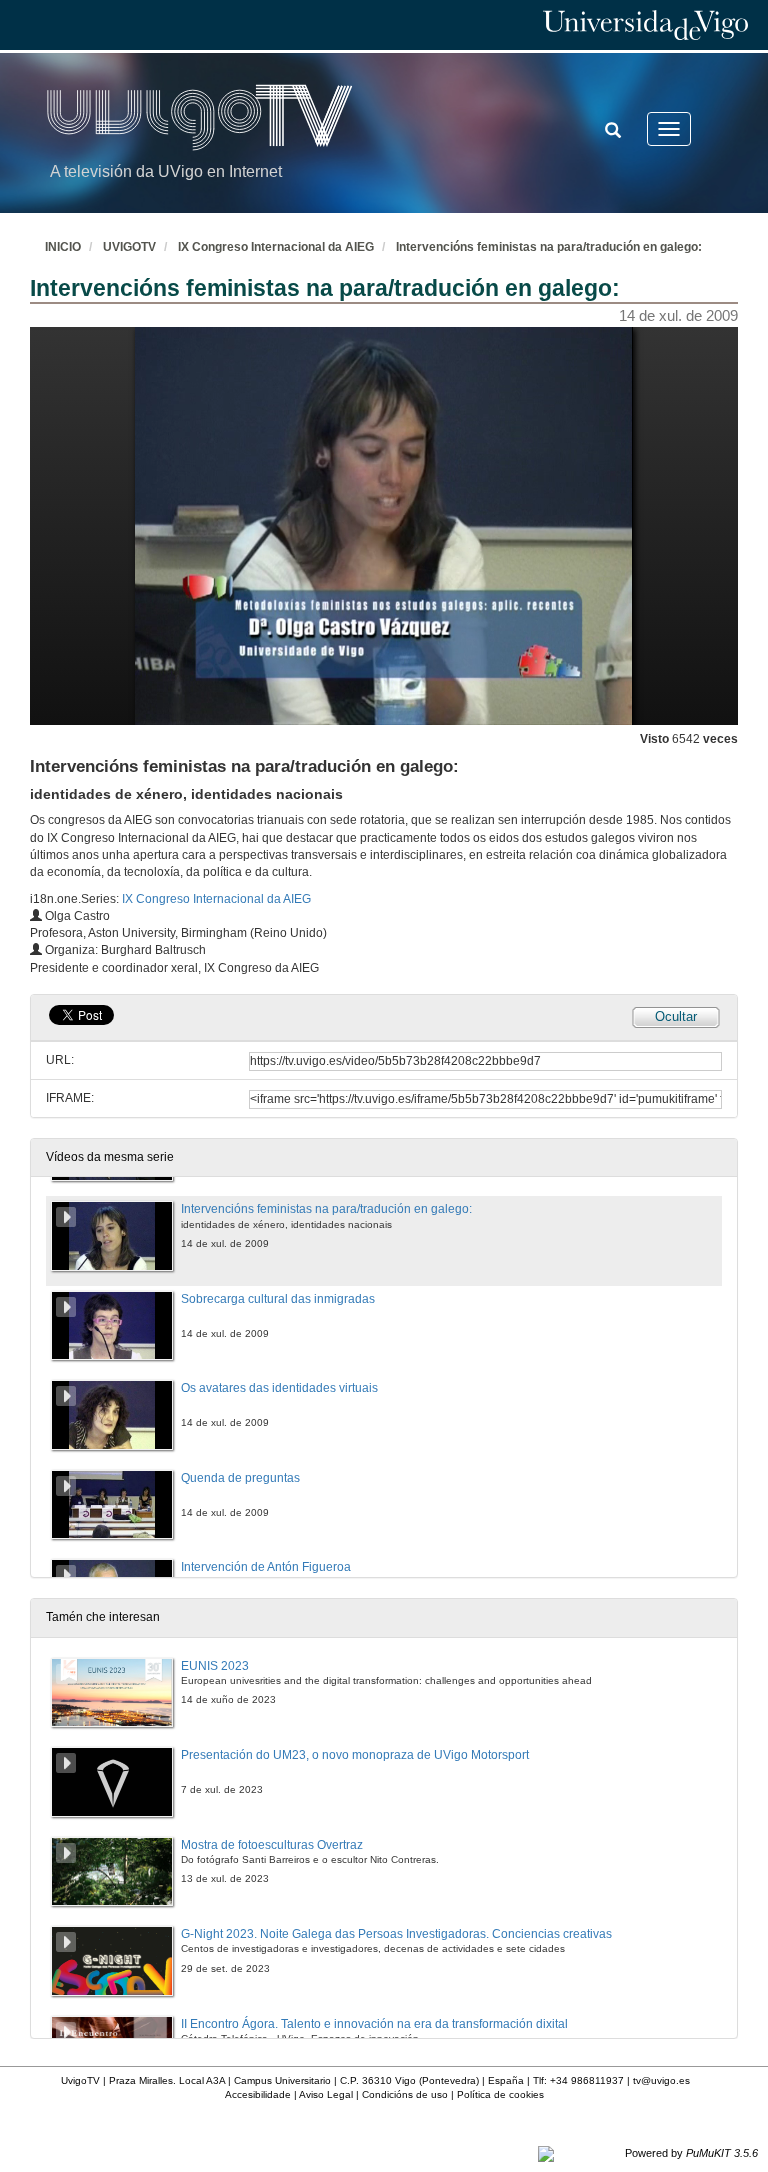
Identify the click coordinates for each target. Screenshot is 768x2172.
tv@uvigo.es (661, 2080)
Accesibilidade (258, 2094)
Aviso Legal (326, 2094)
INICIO (63, 247)
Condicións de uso (405, 2094)
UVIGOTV (129, 247)
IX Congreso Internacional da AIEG (276, 247)
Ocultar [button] (676, 1016)
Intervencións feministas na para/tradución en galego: (549, 247)
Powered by (691, 2153)
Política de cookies (500, 2094)
